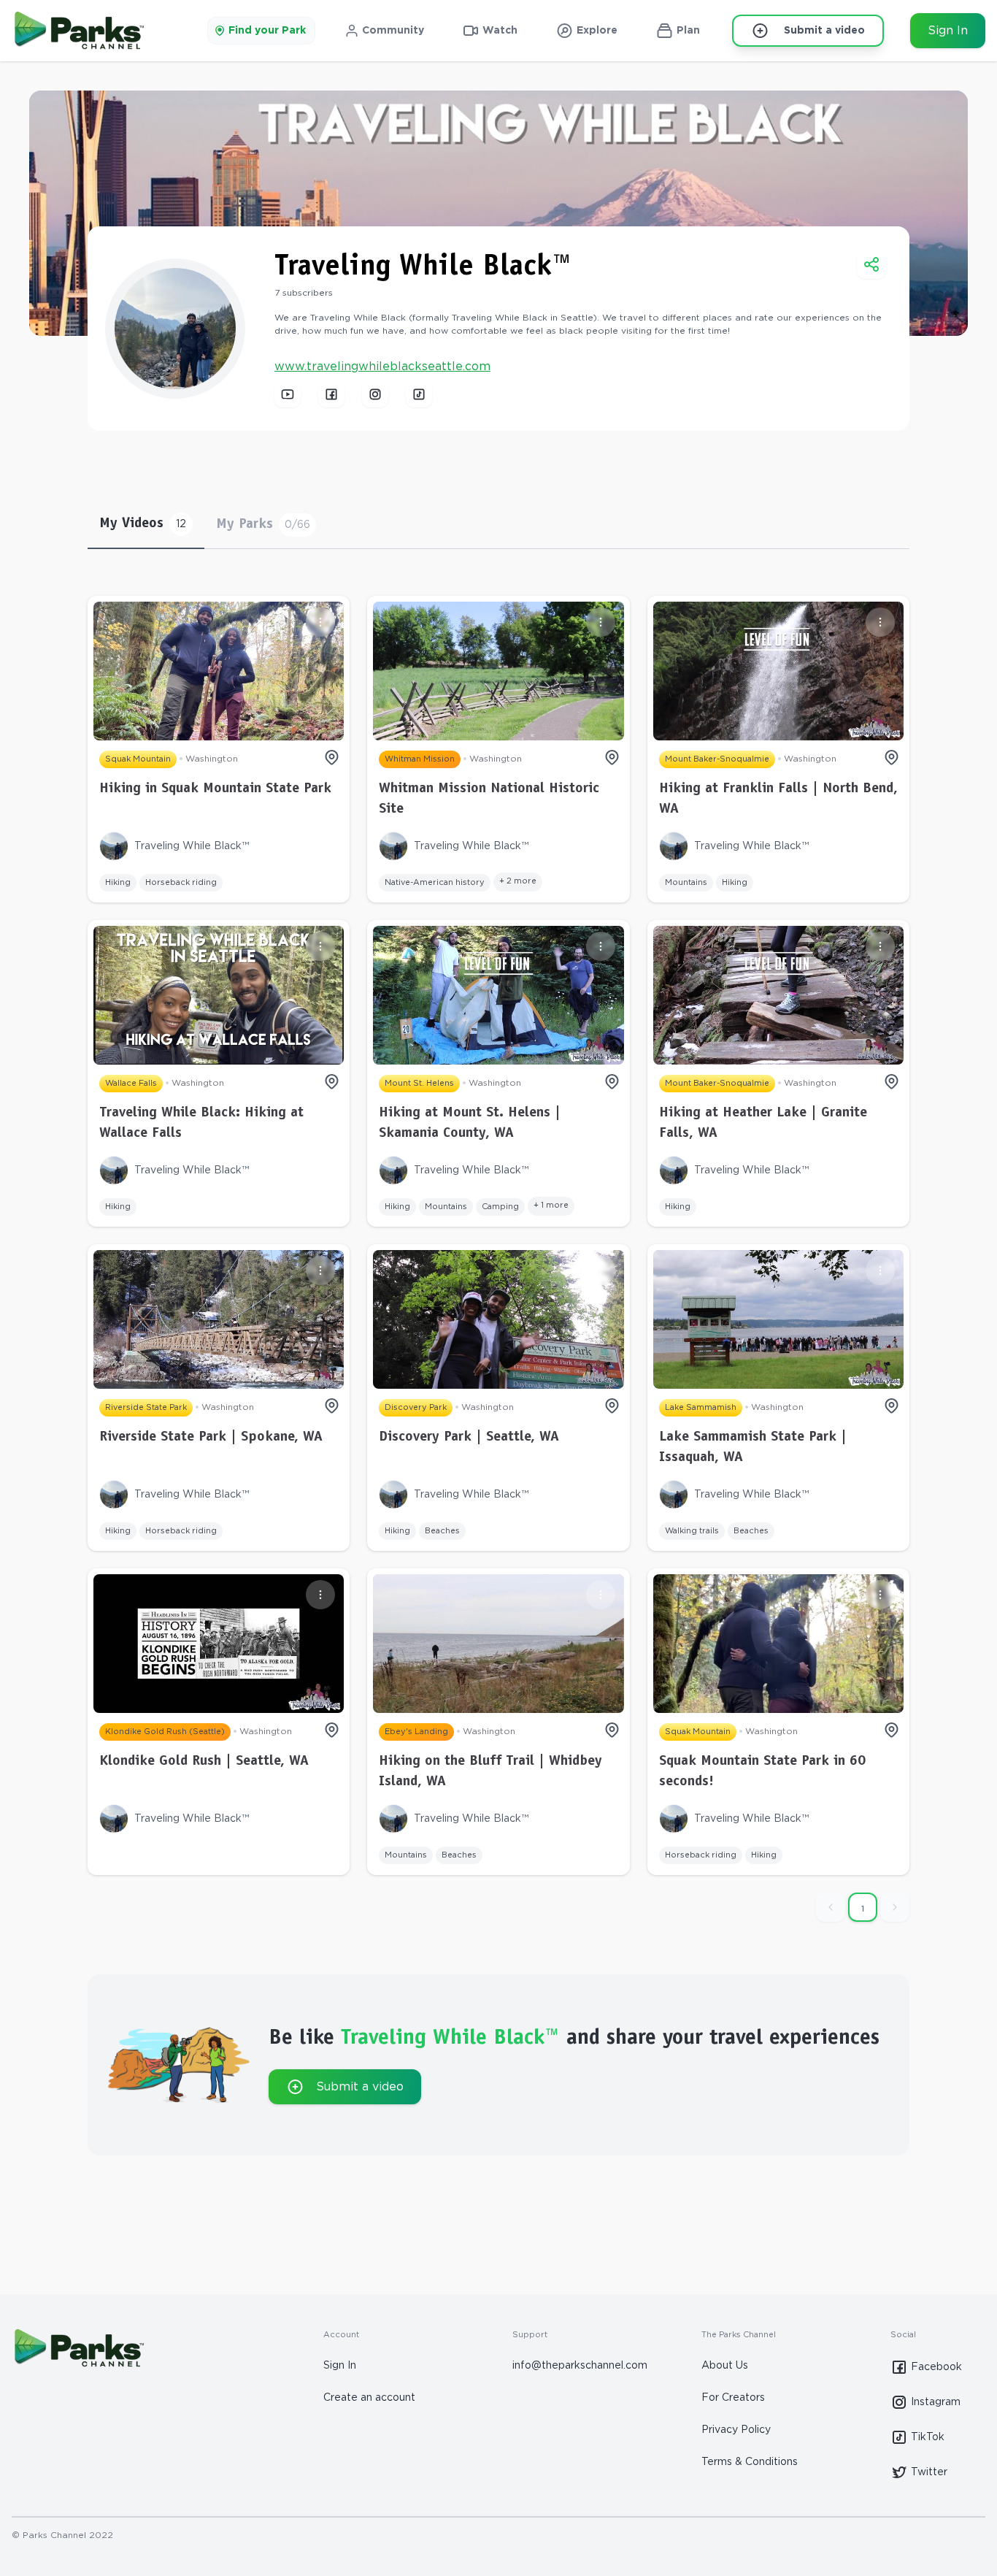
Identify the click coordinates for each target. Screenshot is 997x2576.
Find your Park (267, 31)
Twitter (929, 2472)
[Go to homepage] (78, 31)
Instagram (936, 2402)
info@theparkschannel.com (580, 2366)
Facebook (936, 2367)
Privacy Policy (736, 2430)
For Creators (733, 2398)
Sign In (948, 31)
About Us (725, 2366)
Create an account (369, 2398)
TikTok (928, 2437)
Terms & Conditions (750, 2462)
